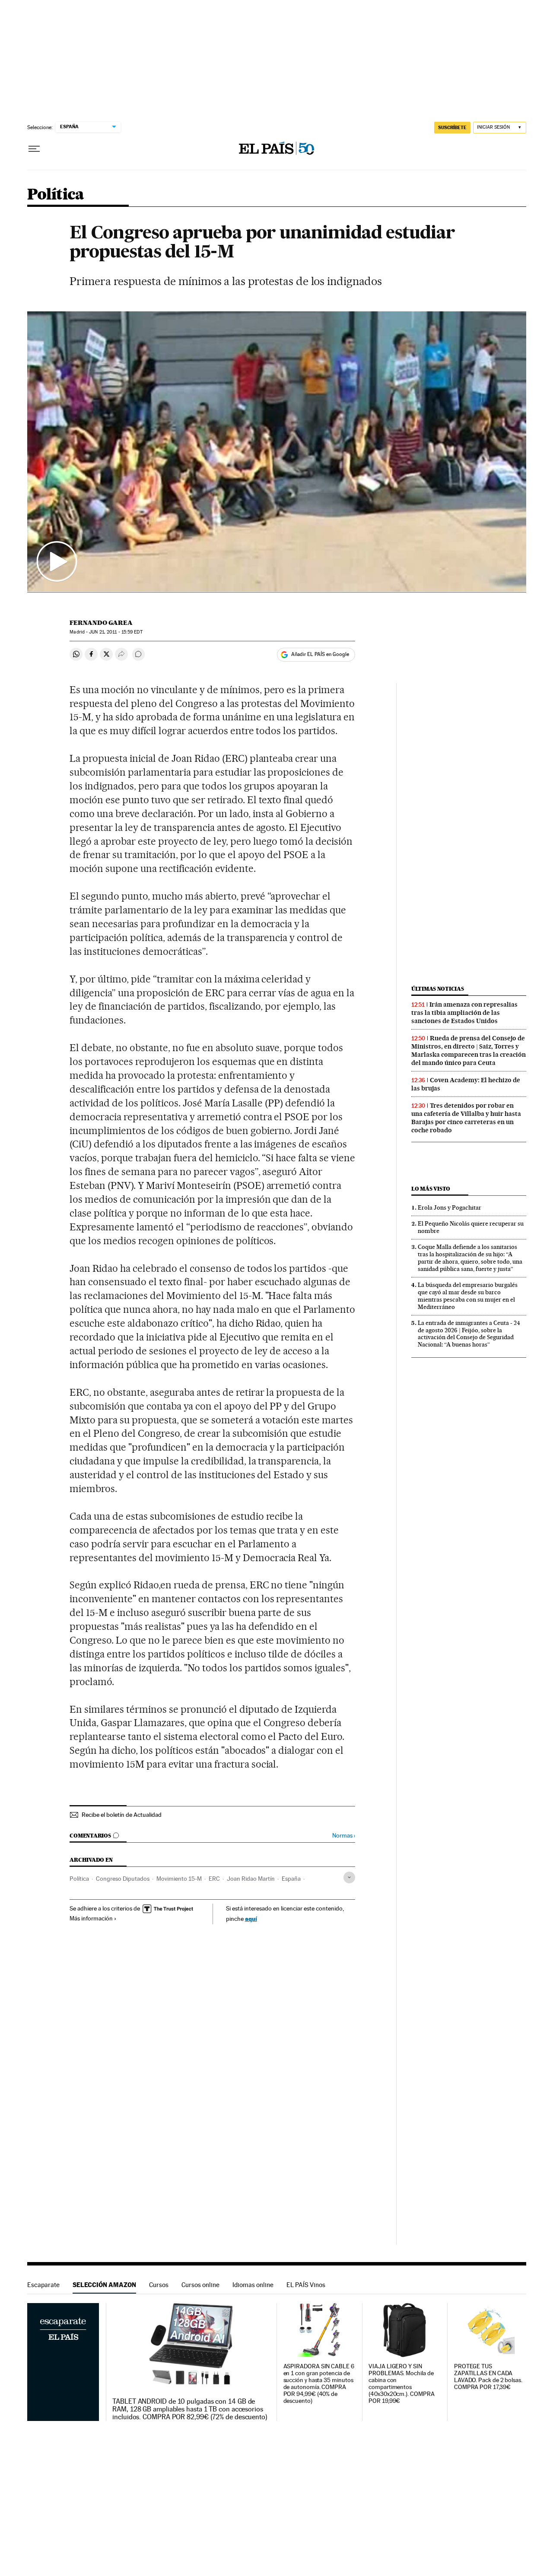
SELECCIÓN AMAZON (104, 2285)
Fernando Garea (101, 623)
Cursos (159, 2285)
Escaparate (43, 2285)
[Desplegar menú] (34, 149)
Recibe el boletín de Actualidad (122, 1815)
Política (56, 195)
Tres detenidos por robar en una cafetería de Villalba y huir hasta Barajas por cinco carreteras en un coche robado (466, 1118)
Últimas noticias (438, 989)
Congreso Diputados (123, 1879)
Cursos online (200, 2285)
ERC (214, 1879)
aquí (251, 1919)
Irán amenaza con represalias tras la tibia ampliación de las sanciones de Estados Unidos (464, 1013)
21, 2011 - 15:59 (116, 632)
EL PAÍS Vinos (306, 2285)
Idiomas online (253, 2285)
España (291, 1879)
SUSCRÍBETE (452, 127)
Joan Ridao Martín (251, 1879)
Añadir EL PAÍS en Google (320, 654)
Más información (91, 1918)
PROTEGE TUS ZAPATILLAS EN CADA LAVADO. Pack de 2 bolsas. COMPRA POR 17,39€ (488, 2377)
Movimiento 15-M (179, 1879)
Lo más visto (431, 1189)
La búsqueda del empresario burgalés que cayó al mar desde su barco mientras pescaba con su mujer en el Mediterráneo (468, 1296)
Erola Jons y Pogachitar (450, 1207)
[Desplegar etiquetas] (349, 1877)
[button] (277, 452)
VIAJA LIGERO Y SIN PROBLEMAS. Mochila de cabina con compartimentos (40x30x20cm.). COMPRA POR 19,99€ (401, 2384)
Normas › (344, 1836)
